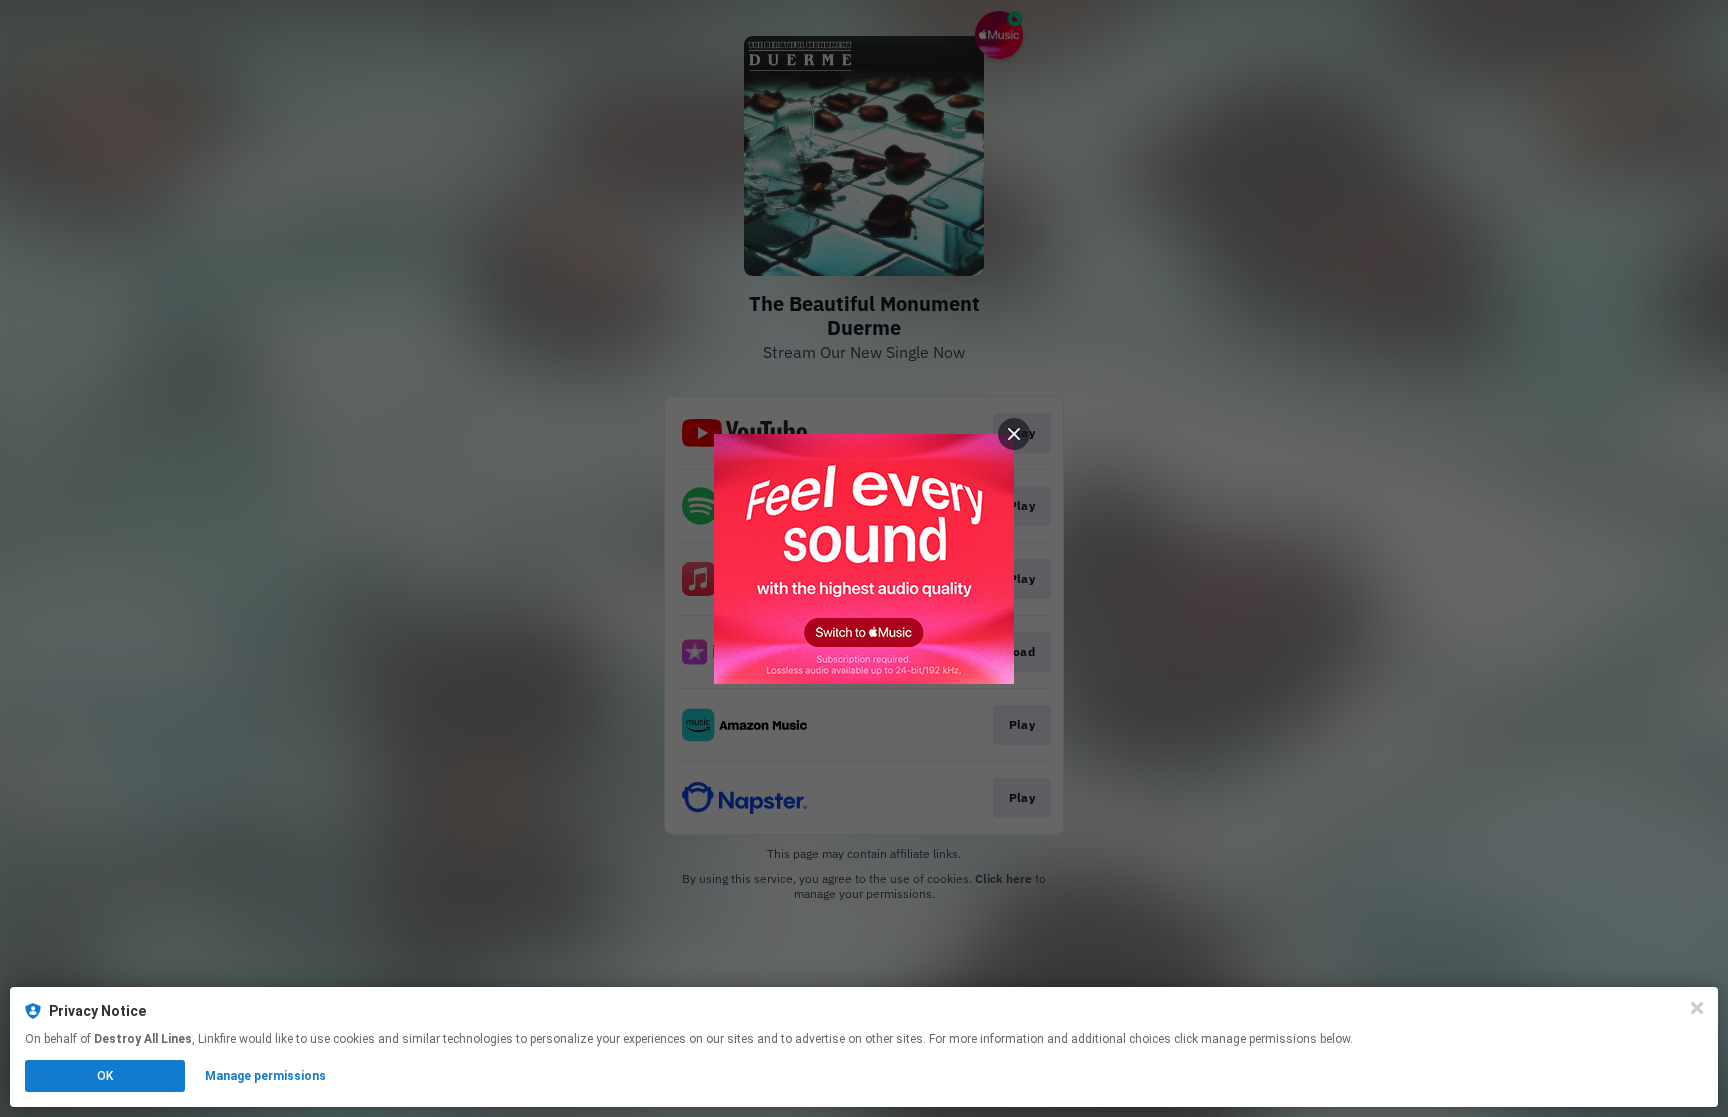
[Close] (1697, 1008)
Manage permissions (265, 1076)
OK (105, 1076)
